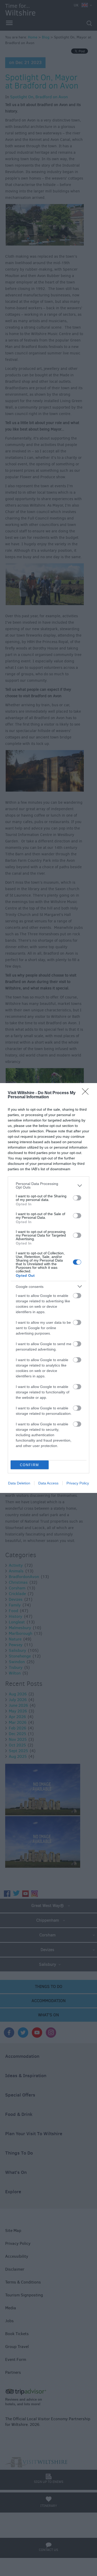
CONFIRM (29, 1465)
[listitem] (48, 1185)
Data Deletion (19, 1483)
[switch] (77, 1198)
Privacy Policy (78, 1483)
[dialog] (48, 1288)
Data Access (48, 1483)
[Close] (87, 1093)
